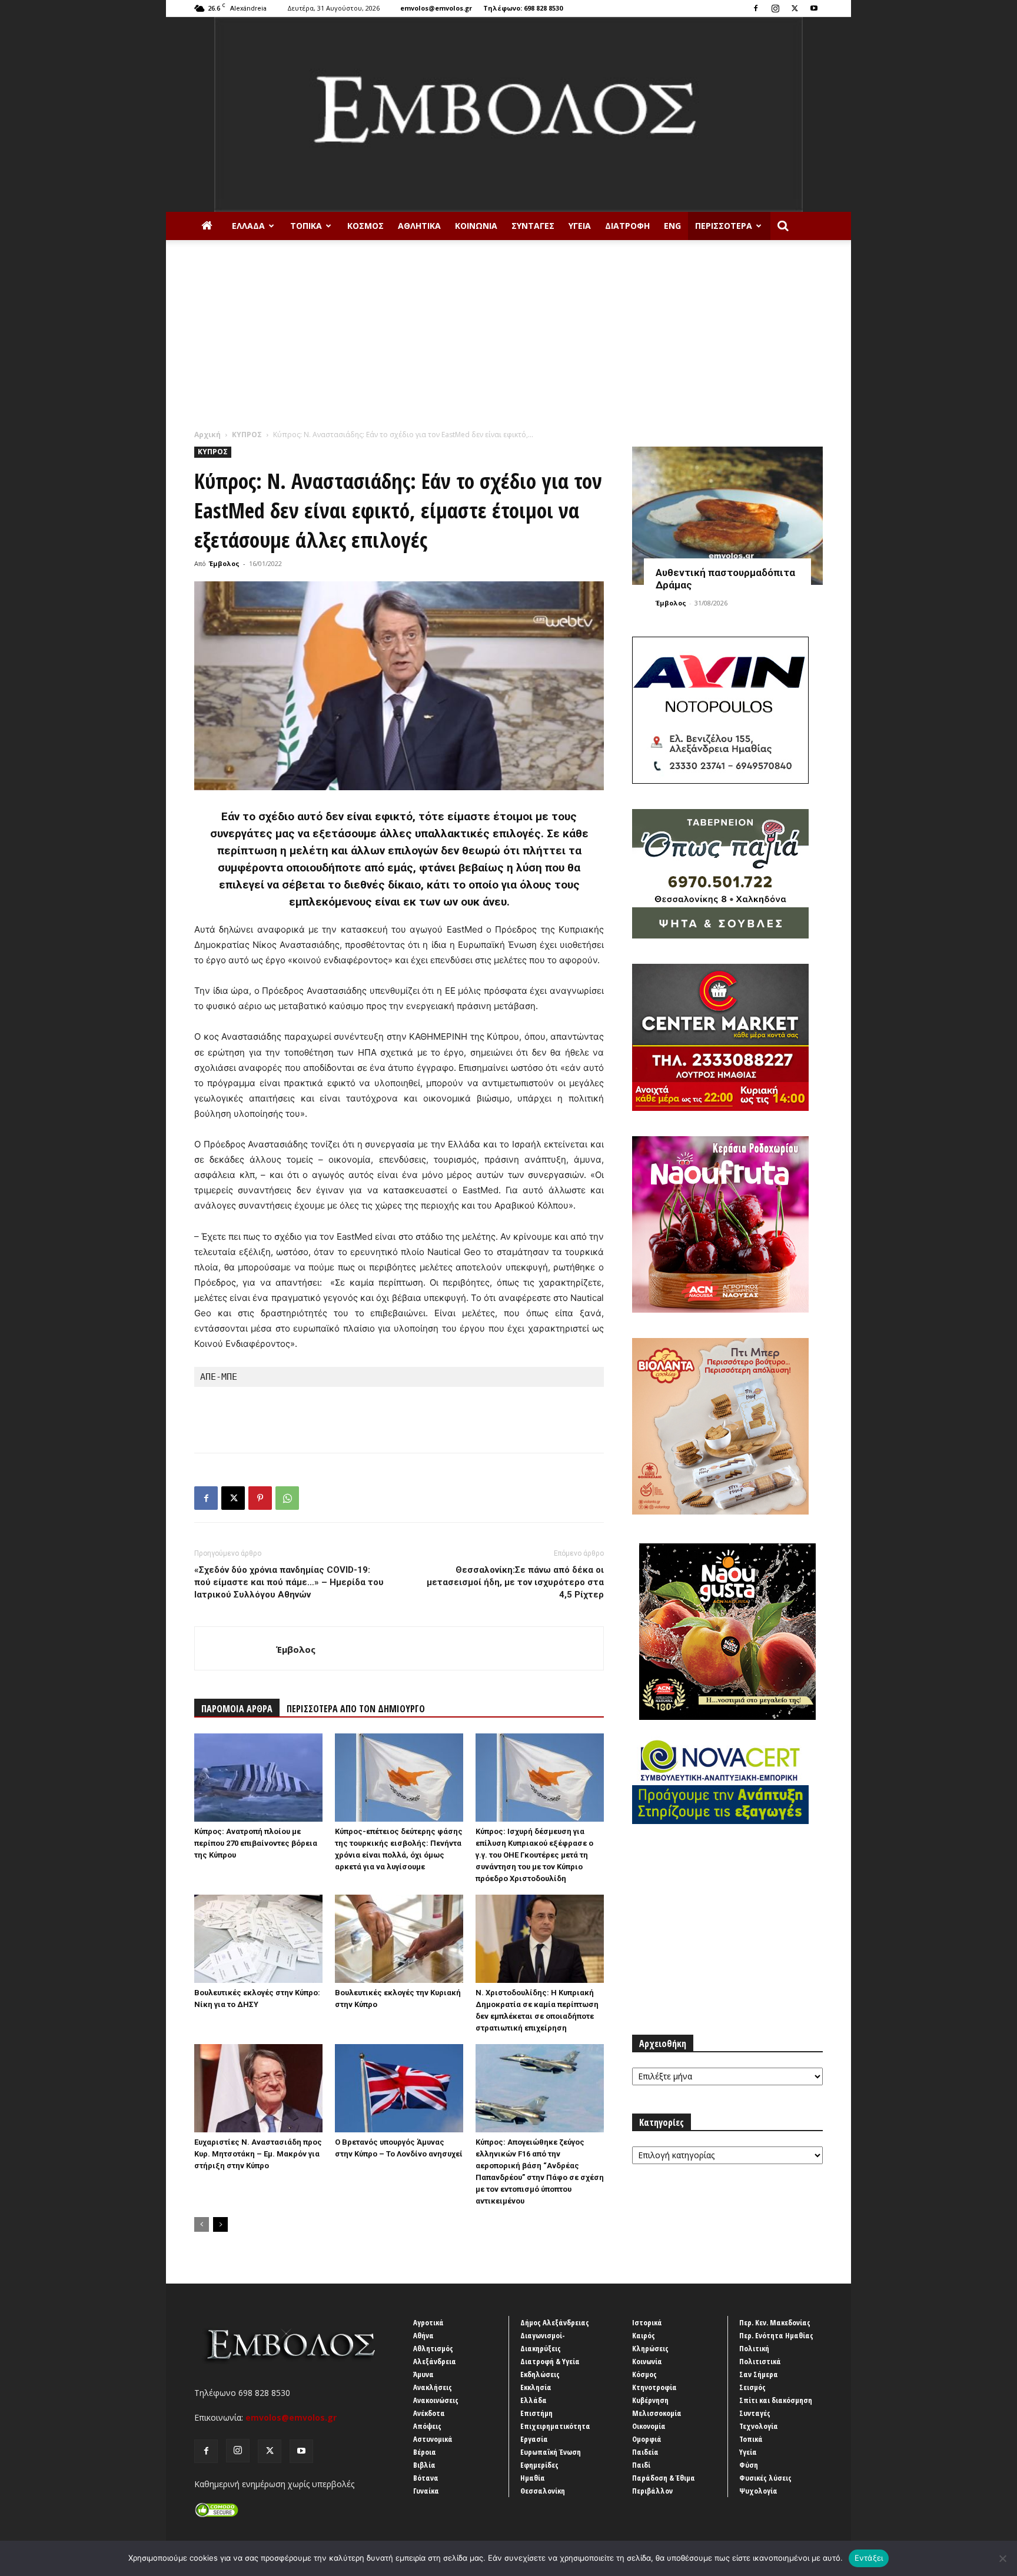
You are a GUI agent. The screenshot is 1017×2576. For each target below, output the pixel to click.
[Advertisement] (508, 341)
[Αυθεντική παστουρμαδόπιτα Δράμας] (727, 516)
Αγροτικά (428, 2322)
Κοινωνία (476, 226)
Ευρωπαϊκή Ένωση (551, 2452)
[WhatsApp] (287, 1498)
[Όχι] (1002, 2558)
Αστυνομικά (433, 2439)
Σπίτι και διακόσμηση (776, 2400)
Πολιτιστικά (760, 2361)
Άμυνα (423, 2374)
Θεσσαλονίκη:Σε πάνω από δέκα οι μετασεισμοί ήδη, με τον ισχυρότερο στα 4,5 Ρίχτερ (515, 1582)
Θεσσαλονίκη (543, 2491)
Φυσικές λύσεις (765, 2478)
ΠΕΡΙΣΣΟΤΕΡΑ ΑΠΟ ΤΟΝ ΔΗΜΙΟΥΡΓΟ (356, 1709)
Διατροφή (627, 226)
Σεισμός (752, 2387)
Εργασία (534, 2439)
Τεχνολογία (759, 2426)
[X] (795, 8)
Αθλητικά (419, 226)
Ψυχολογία (758, 2491)
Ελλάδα (248, 226)
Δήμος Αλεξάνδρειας (555, 2322)
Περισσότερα (724, 226)
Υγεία (580, 226)
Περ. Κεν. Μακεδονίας (775, 2322)
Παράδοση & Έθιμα (664, 2478)
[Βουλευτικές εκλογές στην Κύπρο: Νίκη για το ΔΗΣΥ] (258, 1939)
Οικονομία (649, 2426)
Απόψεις (427, 2426)
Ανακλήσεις (433, 2387)
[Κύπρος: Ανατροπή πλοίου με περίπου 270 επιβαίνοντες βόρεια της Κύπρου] (258, 1778)
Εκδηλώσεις (540, 2374)
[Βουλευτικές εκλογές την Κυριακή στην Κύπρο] (399, 1939)
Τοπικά (306, 226)
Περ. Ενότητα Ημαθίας (776, 2335)
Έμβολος (224, 563)
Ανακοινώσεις (436, 2400)
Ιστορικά (647, 2322)
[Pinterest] (260, 1498)
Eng (672, 226)
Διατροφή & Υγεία (550, 2361)
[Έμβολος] (508, 114)
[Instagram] (775, 8)
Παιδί (641, 2465)
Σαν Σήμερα (759, 2374)
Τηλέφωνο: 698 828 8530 (523, 8)
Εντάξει (869, 2558)
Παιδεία (645, 2452)
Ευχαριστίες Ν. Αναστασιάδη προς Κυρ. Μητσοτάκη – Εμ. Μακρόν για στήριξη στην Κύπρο (258, 2154)
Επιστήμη (536, 2413)
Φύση (749, 2465)
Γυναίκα (426, 2491)
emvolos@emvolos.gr (436, 8)
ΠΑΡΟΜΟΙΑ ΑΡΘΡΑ (237, 1709)
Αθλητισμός (433, 2348)
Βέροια (425, 2452)
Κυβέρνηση (650, 2400)
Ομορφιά (647, 2439)
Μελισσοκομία (657, 2413)
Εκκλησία (536, 2387)
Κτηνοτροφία (654, 2387)
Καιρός (644, 2335)
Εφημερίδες (539, 2465)
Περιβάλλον (652, 2491)
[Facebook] (756, 8)
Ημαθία (533, 2478)
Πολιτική (754, 2348)
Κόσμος (365, 226)
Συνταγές (533, 226)
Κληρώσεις (650, 2348)
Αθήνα (423, 2335)
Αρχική (207, 435)
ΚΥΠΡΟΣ (247, 435)
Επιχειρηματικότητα (555, 2426)
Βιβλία (424, 2465)
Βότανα (426, 2478)
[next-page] (220, 2224)
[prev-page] (202, 2224)
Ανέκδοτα (429, 2413)
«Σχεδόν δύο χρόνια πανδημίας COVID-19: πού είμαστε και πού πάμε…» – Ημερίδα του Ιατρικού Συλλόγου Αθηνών (289, 1582)
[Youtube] (814, 8)
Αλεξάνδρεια (435, 2361)
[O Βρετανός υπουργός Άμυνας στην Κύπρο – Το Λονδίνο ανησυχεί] (399, 2088)
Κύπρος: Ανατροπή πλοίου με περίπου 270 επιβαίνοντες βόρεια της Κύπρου (256, 1843)
